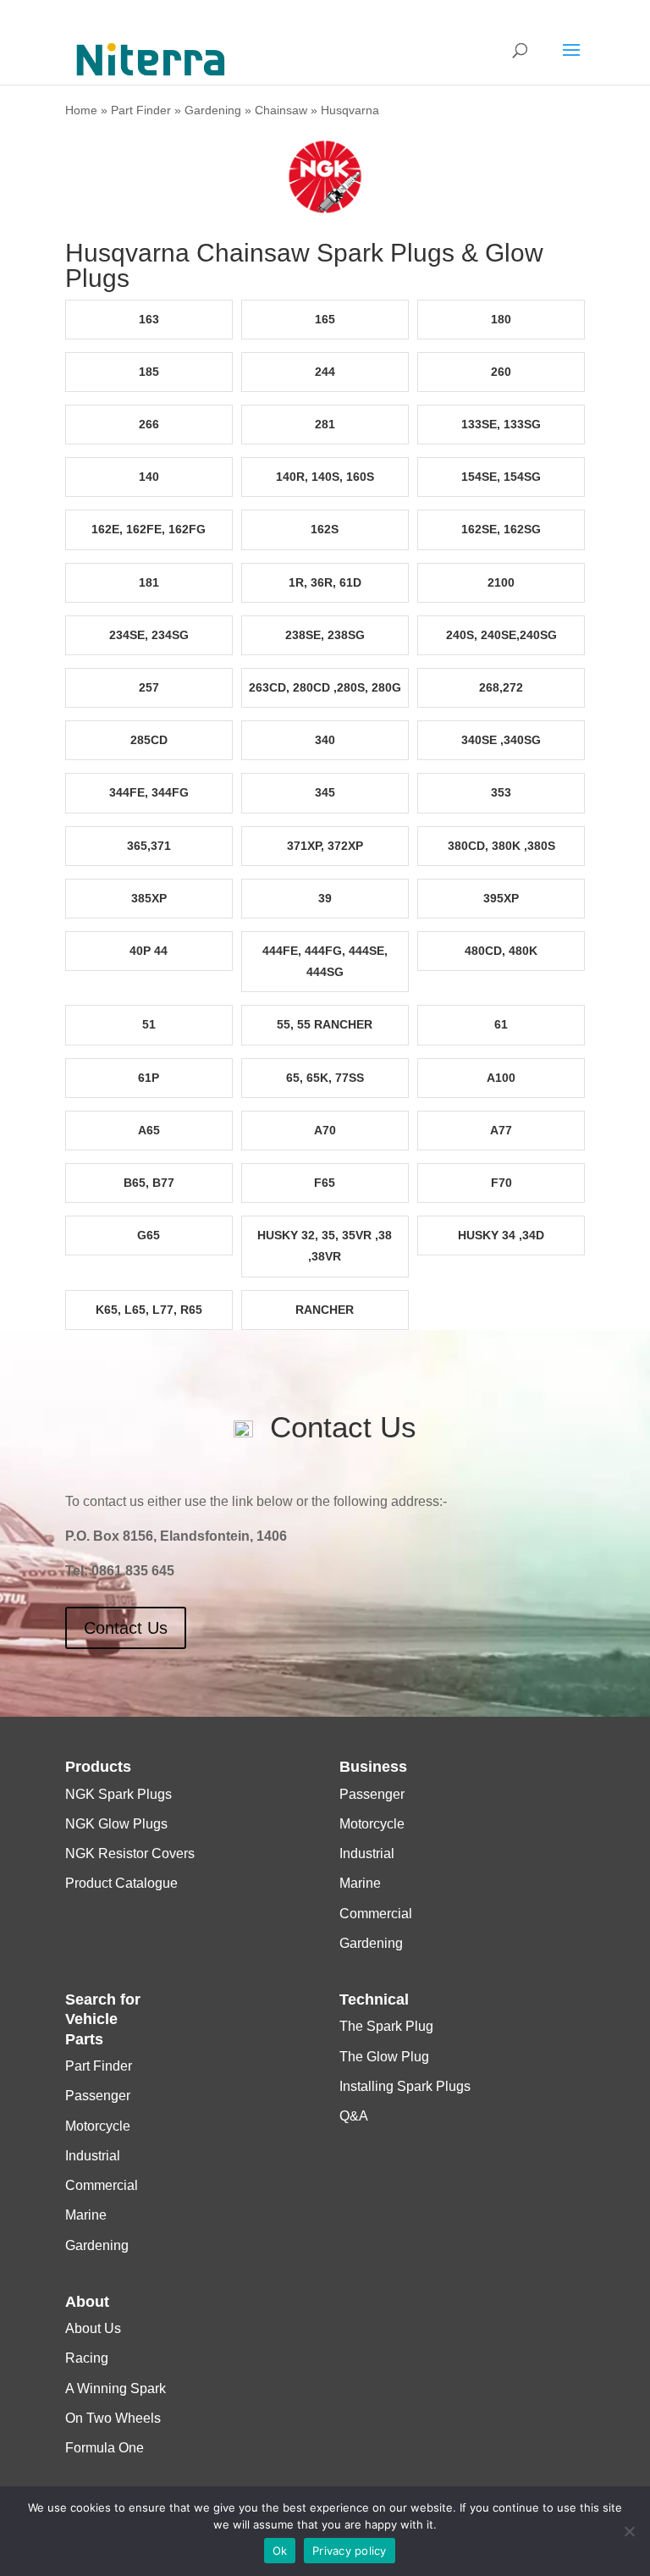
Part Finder (141, 110)
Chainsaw (281, 110)
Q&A (354, 2116)
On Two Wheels (113, 2418)
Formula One (105, 2448)
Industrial (367, 1853)
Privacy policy (350, 2551)
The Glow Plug (384, 2057)
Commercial (376, 1914)
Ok (280, 2551)
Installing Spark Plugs (405, 2086)
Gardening (213, 110)
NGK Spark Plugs (118, 1794)
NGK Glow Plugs (116, 1824)
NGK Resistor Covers (130, 1853)
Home (81, 110)
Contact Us (126, 1628)
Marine (360, 1883)
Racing (87, 2358)
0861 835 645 (133, 1571)
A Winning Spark (116, 2388)
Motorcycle (372, 1824)
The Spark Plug (386, 2026)
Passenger (372, 1794)
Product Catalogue (121, 1883)
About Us (93, 2328)
